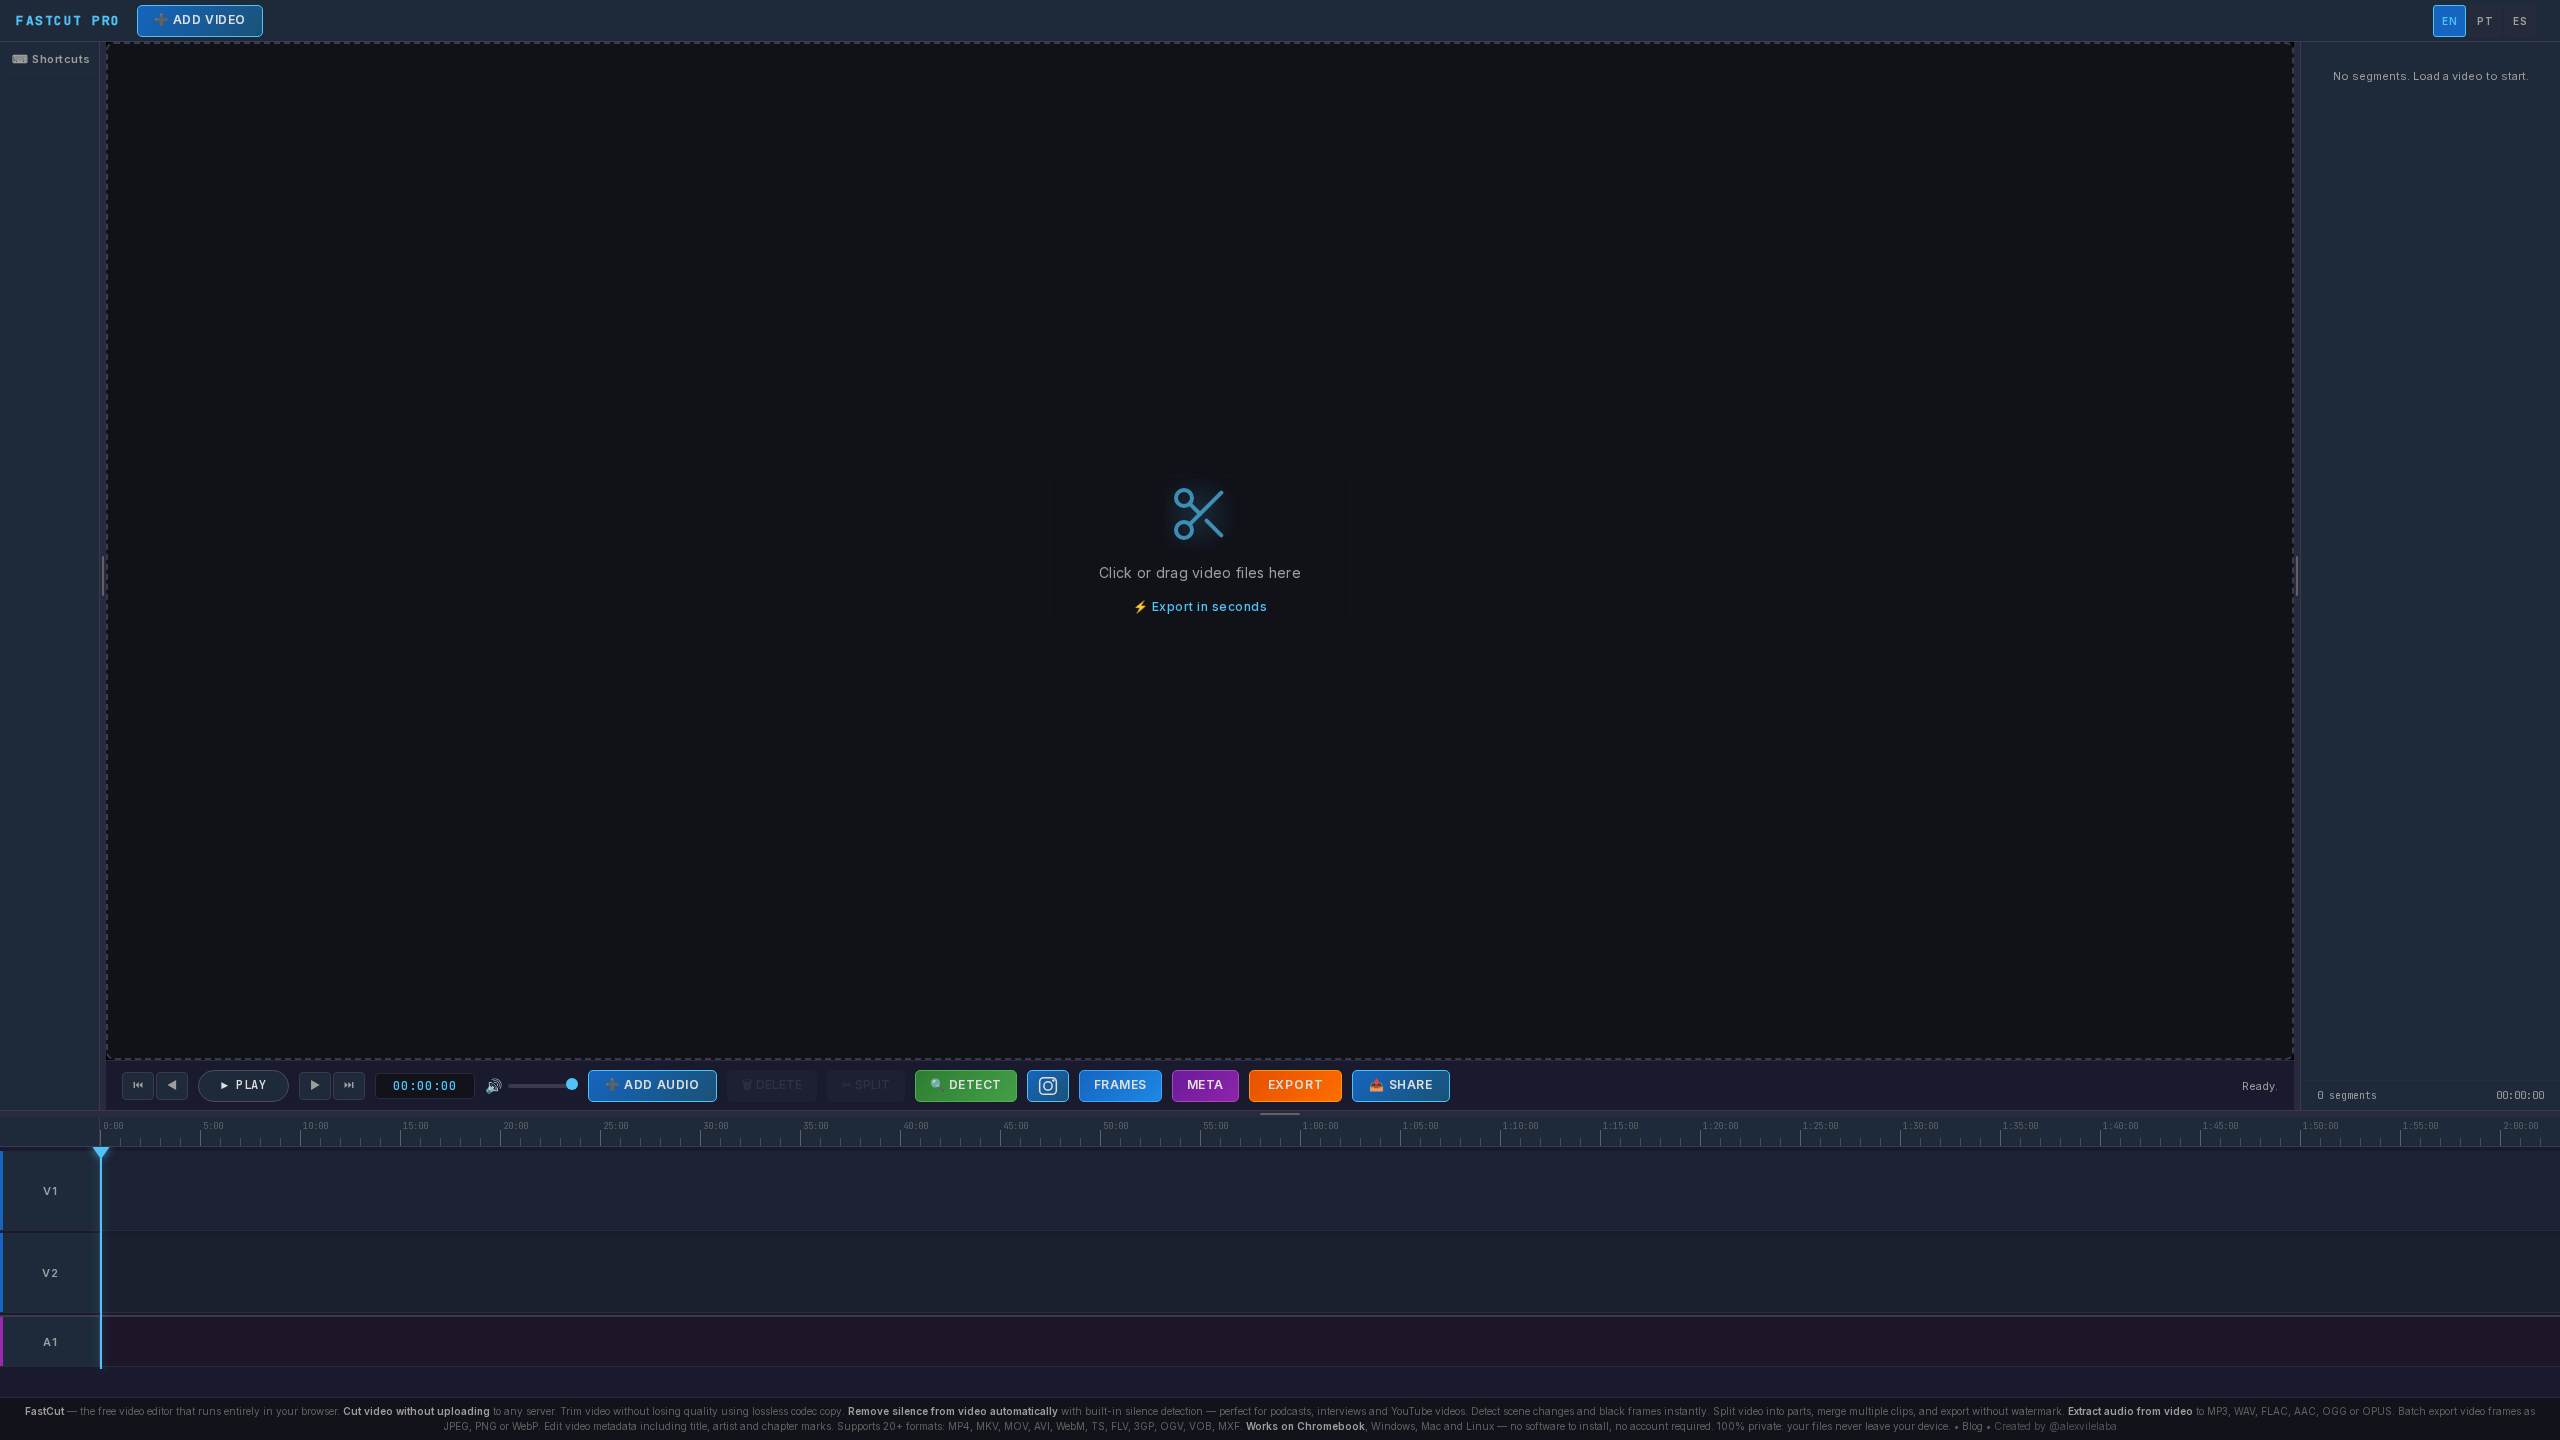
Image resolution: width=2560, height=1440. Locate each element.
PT (2485, 21)
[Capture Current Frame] (1048, 1086)
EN (2449, 21)
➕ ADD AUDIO (652, 1084)
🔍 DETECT (966, 1084)
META (1205, 1084)
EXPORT (1296, 1084)
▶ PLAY (243, 1085)
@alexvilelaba (2083, 1426)
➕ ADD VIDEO (200, 19)
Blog (1972, 1426)
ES (2520, 21)
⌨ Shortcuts (51, 59)
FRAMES (1120, 1084)
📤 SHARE (1400, 1084)
